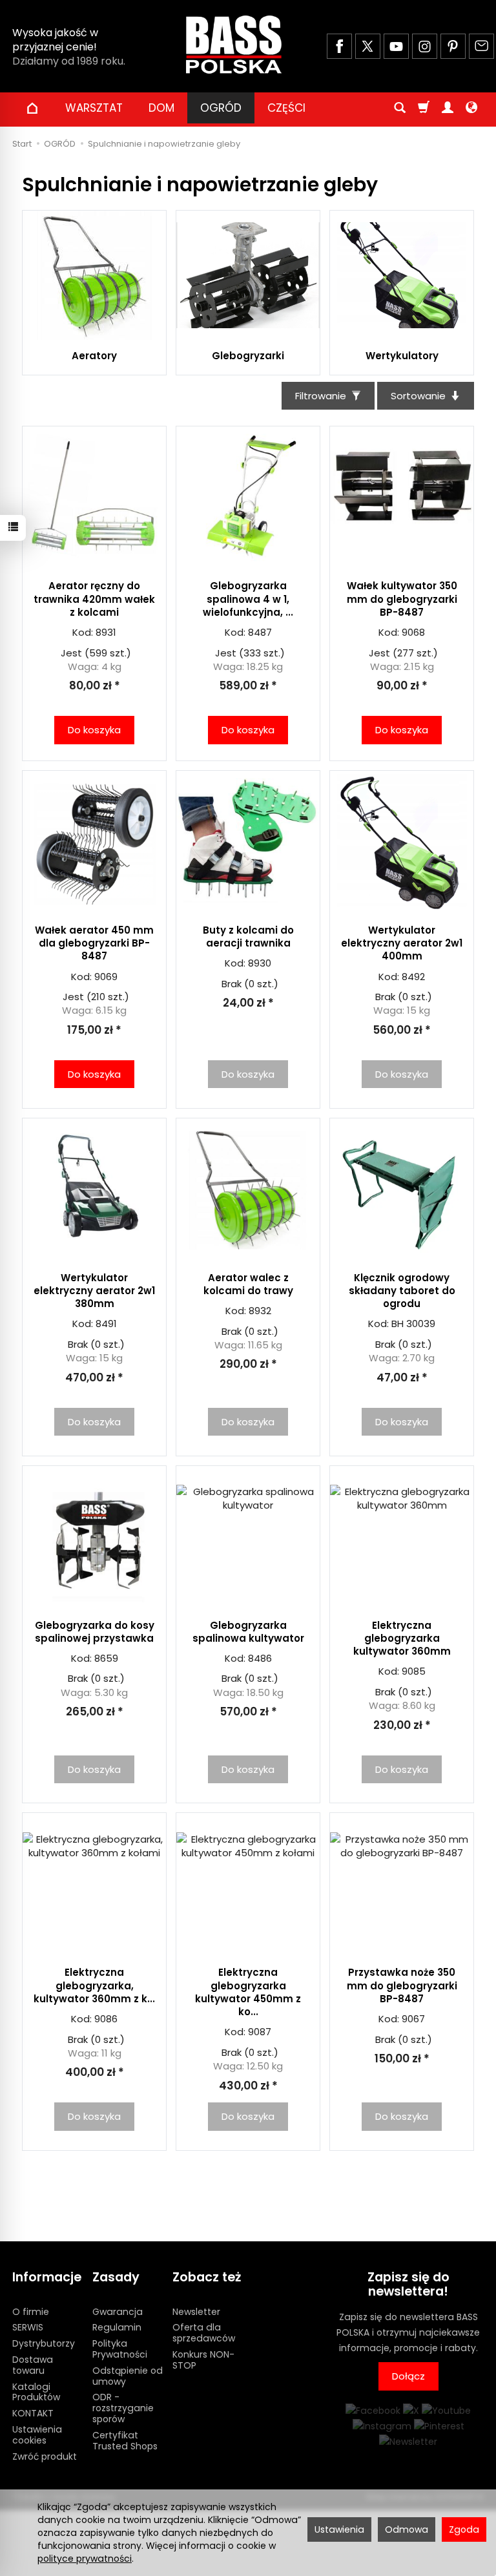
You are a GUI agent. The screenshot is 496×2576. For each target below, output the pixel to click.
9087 (260, 2032)
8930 (260, 963)
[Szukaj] (400, 108)
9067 (413, 2019)
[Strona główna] (234, 45)
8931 (106, 632)
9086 (106, 2019)
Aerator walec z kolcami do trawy (248, 1284)
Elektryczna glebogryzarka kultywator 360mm (402, 1639)
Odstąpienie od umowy (128, 2376)
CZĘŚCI (286, 108)
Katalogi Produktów (36, 2392)
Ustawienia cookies (37, 2435)
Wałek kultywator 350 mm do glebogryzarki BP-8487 (402, 599)
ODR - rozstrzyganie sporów (123, 2408)
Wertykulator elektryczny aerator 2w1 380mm (94, 1291)
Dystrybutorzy (44, 2343)
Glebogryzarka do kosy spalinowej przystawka (95, 1632)
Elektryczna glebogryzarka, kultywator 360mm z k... (94, 1985)
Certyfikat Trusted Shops (125, 2441)
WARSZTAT (94, 108)
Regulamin (117, 2327)
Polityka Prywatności (120, 2349)
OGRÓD (221, 108)
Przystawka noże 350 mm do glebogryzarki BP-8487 (402, 1985)
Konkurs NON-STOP (203, 2360)
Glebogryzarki (248, 356)
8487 (260, 632)
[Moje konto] (448, 108)
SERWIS (28, 2327)
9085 (414, 1671)
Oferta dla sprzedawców (204, 2333)
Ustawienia (339, 2529)
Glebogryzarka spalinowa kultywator (248, 1632)
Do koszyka (94, 730)
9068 (413, 632)
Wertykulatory (402, 356)
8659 (106, 1658)
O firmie (31, 2312)
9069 (106, 977)
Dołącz (408, 2376)
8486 (260, 1658)
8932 (260, 1311)
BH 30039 (413, 1324)
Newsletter (196, 2312)
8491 (106, 1324)
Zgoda (464, 2529)
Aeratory (94, 356)
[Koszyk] (424, 108)
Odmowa (407, 2529)
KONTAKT (33, 2413)
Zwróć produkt (45, 2456)
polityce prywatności (85, 2559)
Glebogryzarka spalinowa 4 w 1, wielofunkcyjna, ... (248, 599)
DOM (161, 108)
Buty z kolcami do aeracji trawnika (248, 937)
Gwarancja (118, 2312)
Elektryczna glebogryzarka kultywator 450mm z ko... (248, 1992)
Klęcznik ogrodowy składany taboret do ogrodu (402, 1291)
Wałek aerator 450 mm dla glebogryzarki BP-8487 (94, 943)
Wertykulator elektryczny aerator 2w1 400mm (402, 943)
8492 (413, 977)
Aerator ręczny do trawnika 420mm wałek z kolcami (94, 599)
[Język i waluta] (471, 108)
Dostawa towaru (33, 2365)
